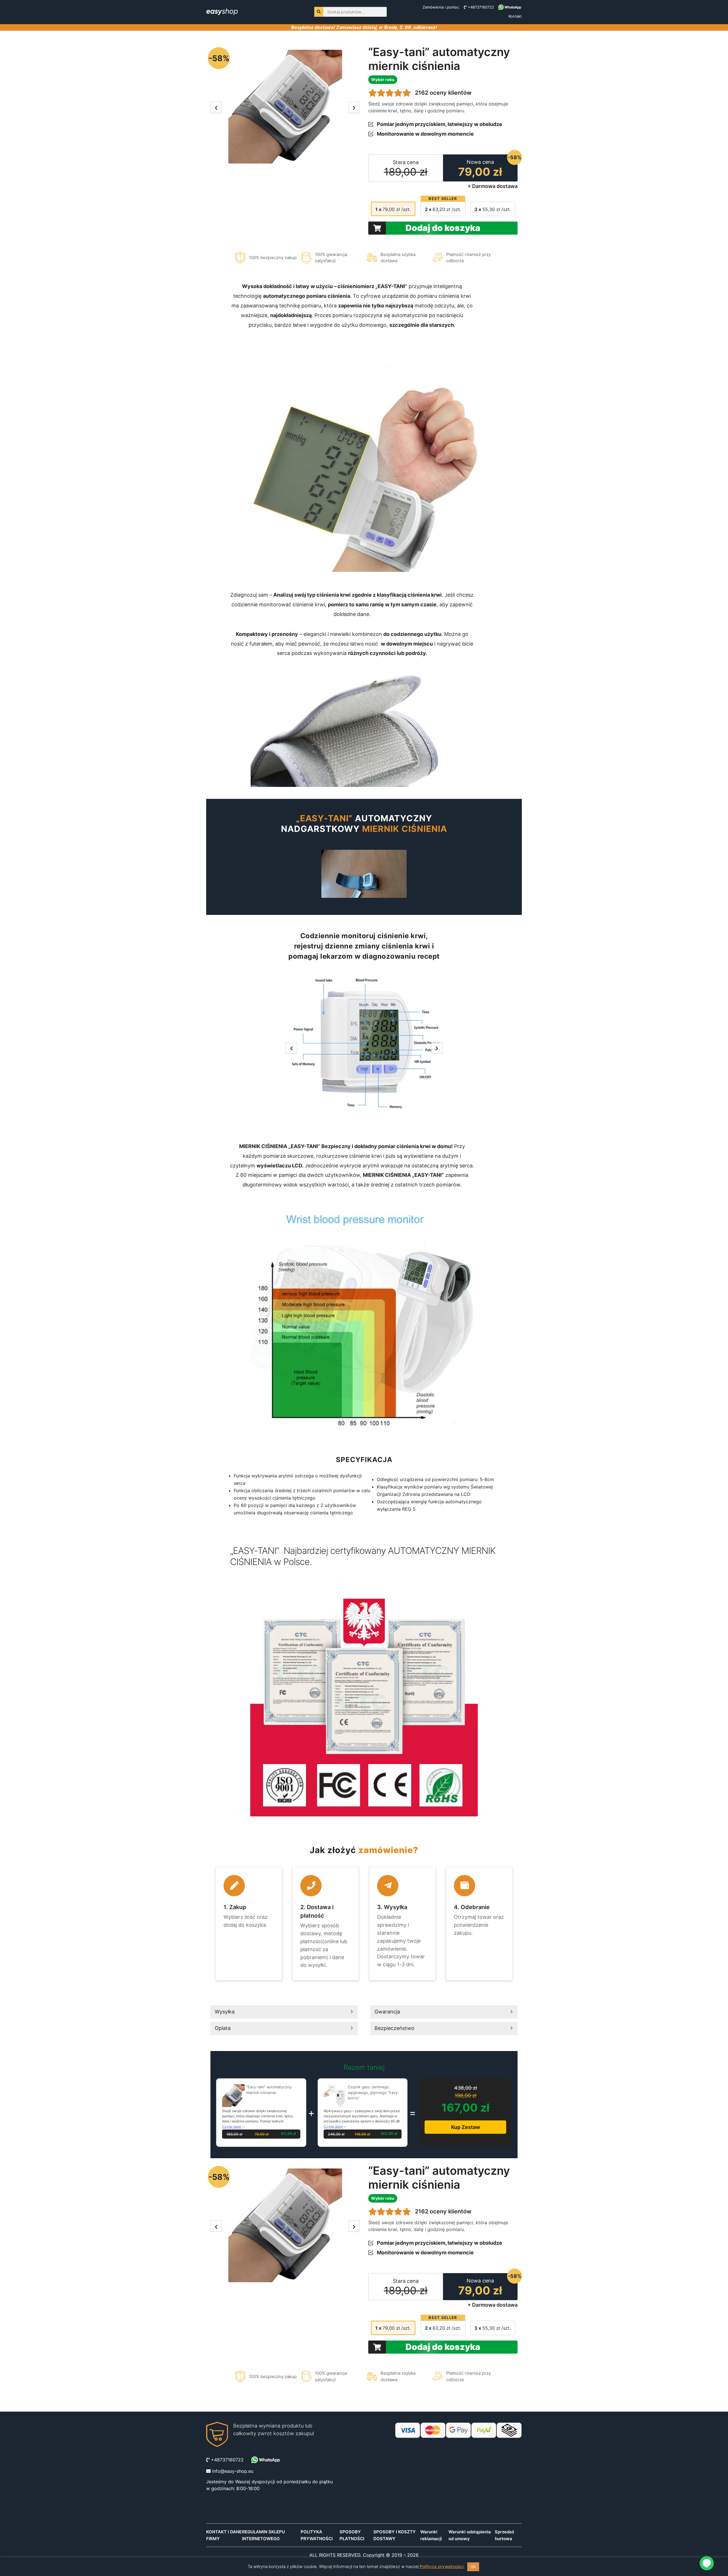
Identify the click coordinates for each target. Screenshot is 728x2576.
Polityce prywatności (442, 2566)
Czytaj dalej (232, 2127)
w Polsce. (293, 1562)
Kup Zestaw (466, 2127)
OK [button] (473, 2567)
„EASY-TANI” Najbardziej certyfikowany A (312, 1551)
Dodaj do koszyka (443, 228)
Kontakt (515, 16)
